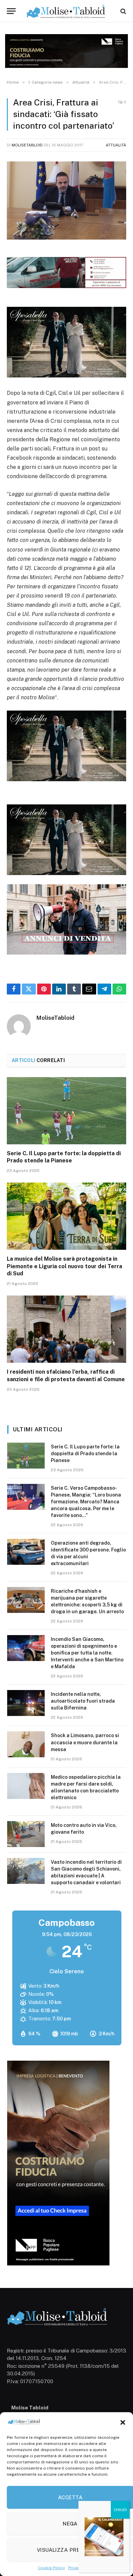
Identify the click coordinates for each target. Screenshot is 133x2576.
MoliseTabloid (27, 145)
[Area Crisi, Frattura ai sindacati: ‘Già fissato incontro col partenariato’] (66, 201)
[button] (123, 2422)
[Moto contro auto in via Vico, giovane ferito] (26, 1834)
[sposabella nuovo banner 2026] (66, 376)
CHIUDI (120, 2510)
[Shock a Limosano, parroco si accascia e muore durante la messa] (26, 1744)
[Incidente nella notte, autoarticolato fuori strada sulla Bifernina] (26, 1703)
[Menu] (11, 11)
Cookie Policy (51, 2568)
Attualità (116, 145)
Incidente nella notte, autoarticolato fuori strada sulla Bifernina (83, 1701)
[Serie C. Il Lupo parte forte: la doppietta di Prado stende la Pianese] (66, 1111)
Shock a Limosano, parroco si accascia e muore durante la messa (85, 1742)
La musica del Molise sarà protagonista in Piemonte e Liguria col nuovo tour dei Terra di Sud (64, 1266)
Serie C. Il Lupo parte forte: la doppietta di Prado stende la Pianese (85, 1454)
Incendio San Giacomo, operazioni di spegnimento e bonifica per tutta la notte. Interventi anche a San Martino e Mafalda (87, 1653)
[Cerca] (123, 11)
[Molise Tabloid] (66, 11)
